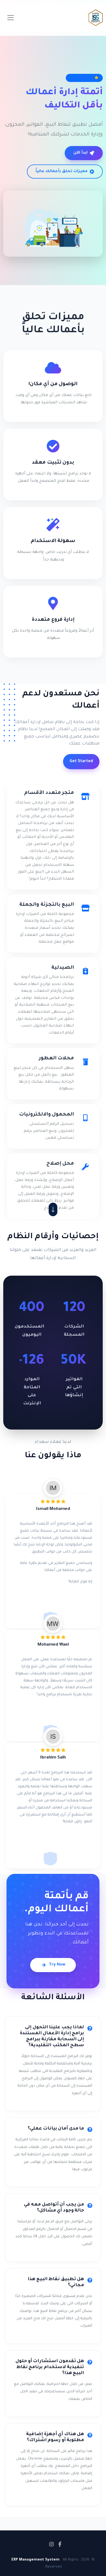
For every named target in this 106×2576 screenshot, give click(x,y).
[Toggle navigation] (11, 18)
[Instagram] (52, 2544)
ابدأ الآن (80, 153)
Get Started (81, 762)
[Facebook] (60, 2544)
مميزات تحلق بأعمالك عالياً (62, 172)
